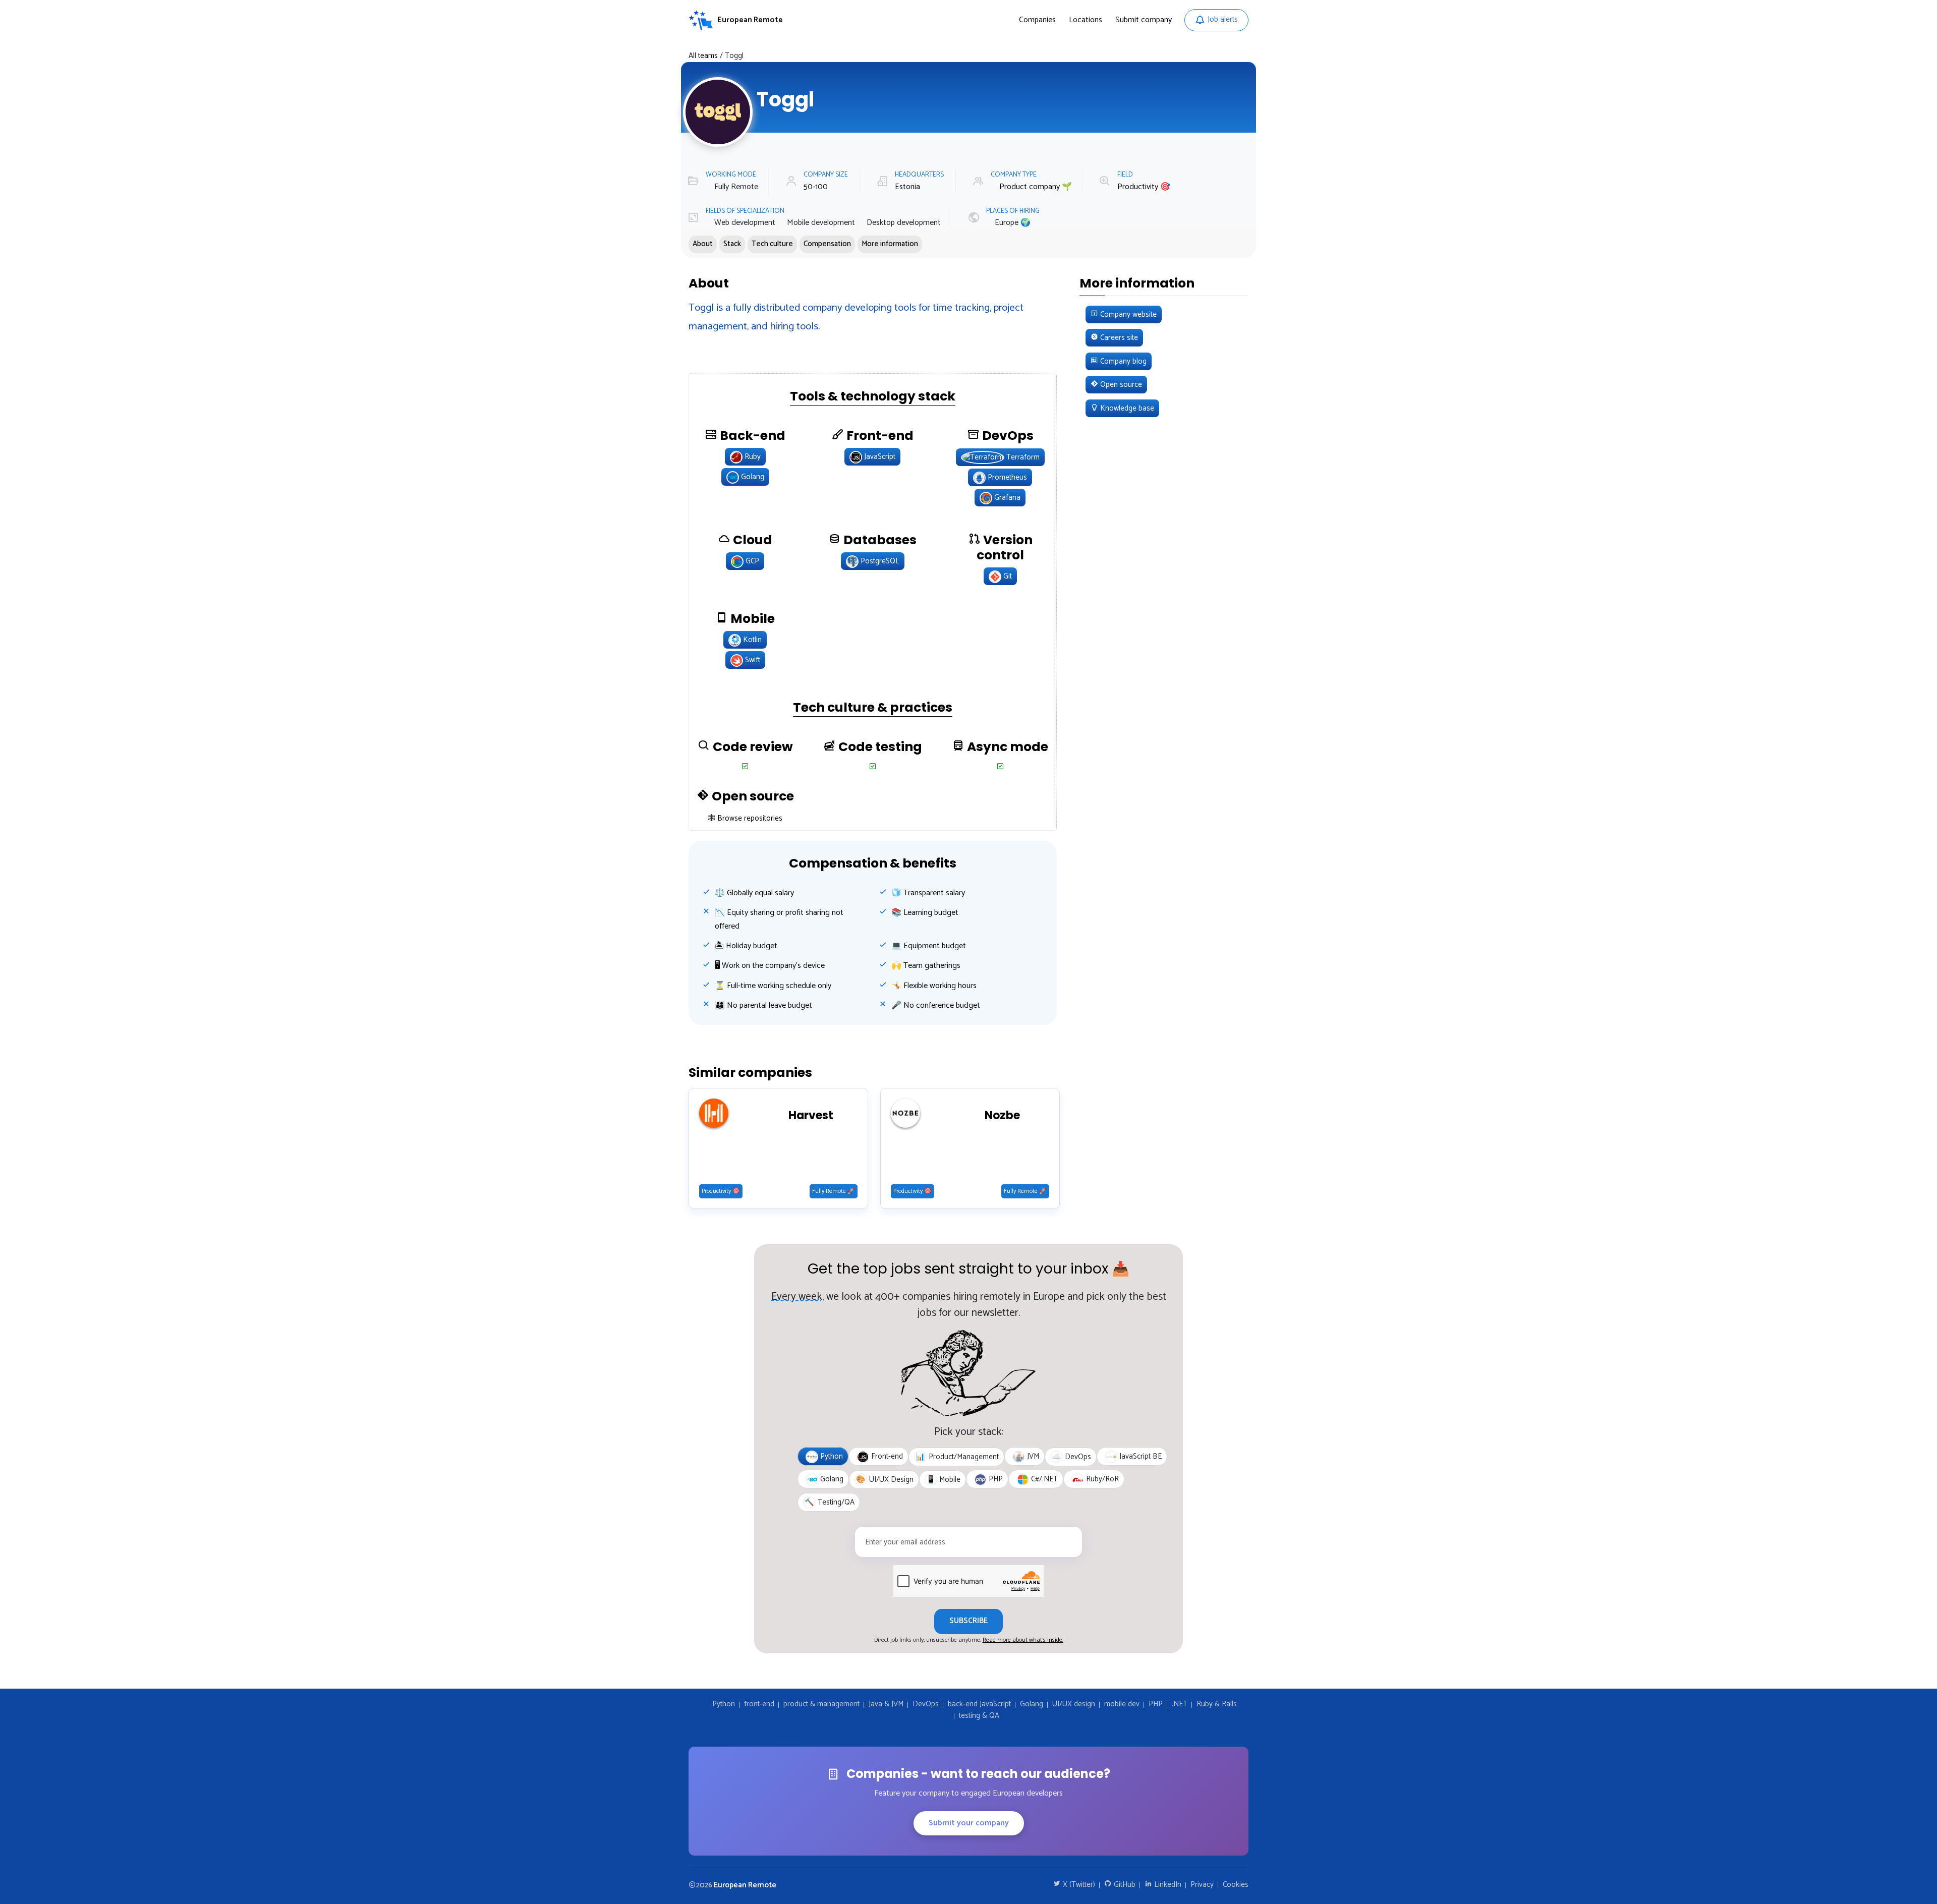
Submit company (1144, 20)
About (703, 244)
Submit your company (969, 1823)
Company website (1127, 314)
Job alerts (1223, 19)
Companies (1037, 20)
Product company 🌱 (1036, 187)
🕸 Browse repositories (745, 818)
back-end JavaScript (979, 1705)
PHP (1156, 1705)
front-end (759, 1705)
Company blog (1122, 361)
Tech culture (772, 244)
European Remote (745, 1885)
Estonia (907, 187)
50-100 (816, 187)
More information (890, 244)
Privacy (1202, 1885)
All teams (703, 56)
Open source (1120, 385)
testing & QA (979, 1716)
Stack (732, 244)
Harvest (811, 1116)
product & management (821, 1705)
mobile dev (1122, 1705)
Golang (1032, 1705)
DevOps (926, 1705)
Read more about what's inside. (1023, 1640)
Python (724, 1705)
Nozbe (1002, 1116)
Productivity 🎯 (1144, 187)
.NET (1180, 1705)
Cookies (1236, 1885)
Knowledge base (1126, 408)
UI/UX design (1074, 1705)
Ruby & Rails (1217, 1705)
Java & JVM (886, 1705)
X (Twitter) (1078, 1885)
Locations (1086, 20)
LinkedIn (1167, 1885)
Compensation (827, 244)
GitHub (1124, 1885)
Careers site (1118, 338)
